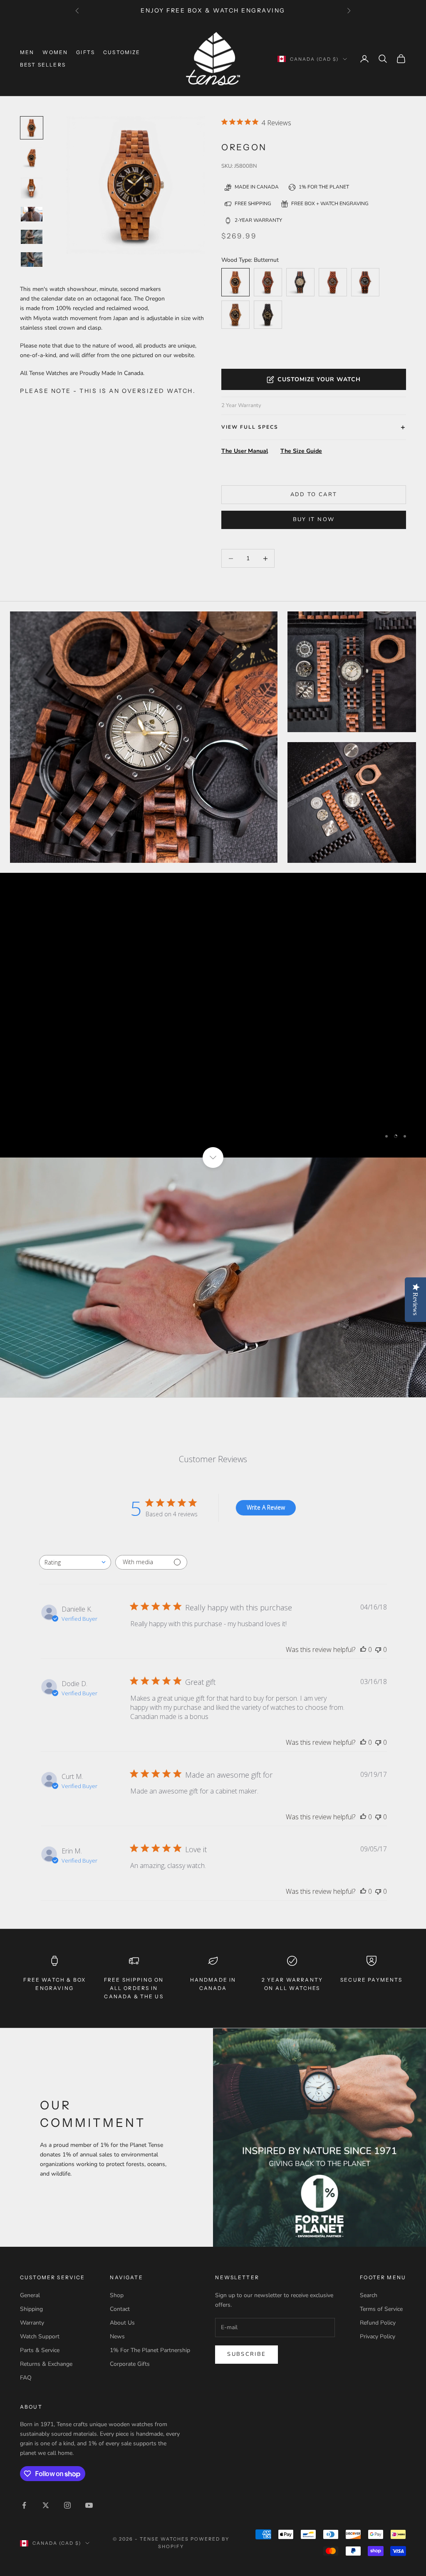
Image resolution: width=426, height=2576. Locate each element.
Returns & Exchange (46, 2364)
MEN (27, 52)
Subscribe (246, 2354)
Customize (122, 52)
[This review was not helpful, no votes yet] (378, 1649)
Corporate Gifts (130, 2364)
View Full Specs (250, 427)
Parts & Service (40, 2350)
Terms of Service (381, 2309)
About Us (122, 2323)
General (30, 2295)
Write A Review (266, 1507)
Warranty (32, 2323)
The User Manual (245, 451)
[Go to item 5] (32, 260)
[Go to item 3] (32, 214)
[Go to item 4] (32, 237)
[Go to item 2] (32, 188)
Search (369, 2295)
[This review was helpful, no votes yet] (363, 1649)
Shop (117, 2295)
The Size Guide (301, 451)
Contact (120, 2309)
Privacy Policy (378, 2336)
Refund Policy (378, 2323)
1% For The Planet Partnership (150, 2350)
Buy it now (314, 519)
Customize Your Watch (319, 379)
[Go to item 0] (32, 128)
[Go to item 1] (32, 158)
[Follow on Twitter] (46, 2505)
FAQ (26, 2378)
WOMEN (55, 52)
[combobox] (75, 1562)
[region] (213, 1015)
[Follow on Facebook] (24, 2505)
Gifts (85, 52)
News (117, 2336)
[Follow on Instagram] (67, 2505)
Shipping (31, 2309)
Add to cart (314, 494)
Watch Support (40, 2336)
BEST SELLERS (43, 65)
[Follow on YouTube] (89, 2505)
